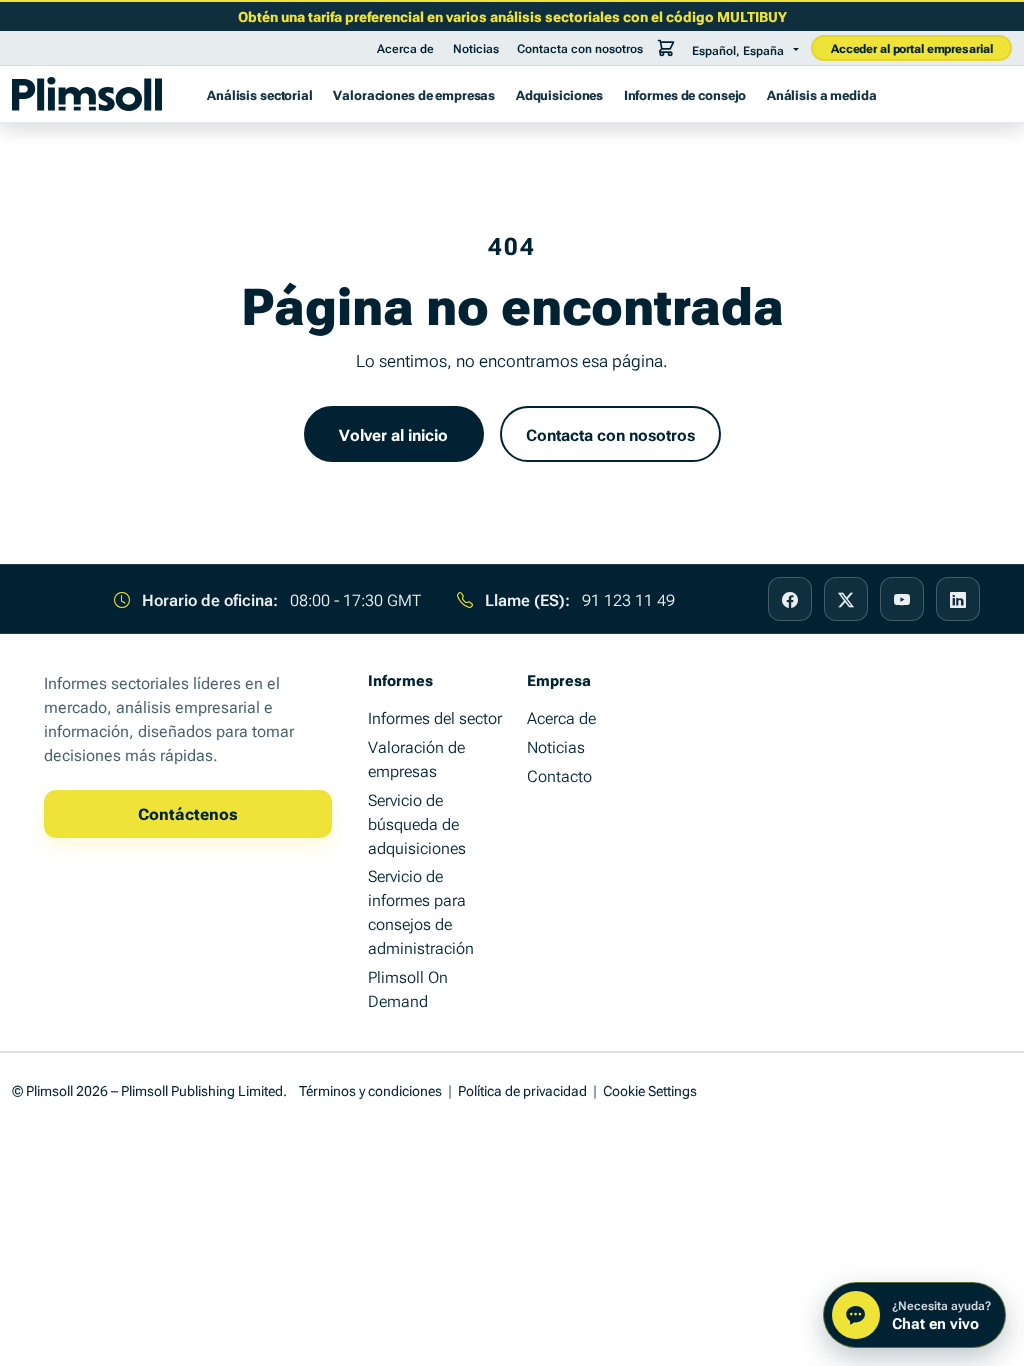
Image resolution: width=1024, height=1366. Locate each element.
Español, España (738, 50)
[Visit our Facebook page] (790, 599)
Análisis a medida (822, 94)
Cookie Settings (650, 1089)
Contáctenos (188, 813)
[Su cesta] (666, 48)
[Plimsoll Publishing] (87, 94)
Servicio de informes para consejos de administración (421, 911)
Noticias (476, 48)
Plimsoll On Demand (408, 988)
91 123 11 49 (628, 599)
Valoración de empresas (416, 758)
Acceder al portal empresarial (912, 48)
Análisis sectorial (260, 94)
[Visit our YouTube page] (902, 599)
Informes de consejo (685, 94)
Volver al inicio (393, 434)
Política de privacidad (522, 1089)
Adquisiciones (559, 94)
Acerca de (405, 48)
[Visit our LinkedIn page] (958, 599)
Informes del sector (435, 717)
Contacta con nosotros (580, 48)
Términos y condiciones (370, 1089)
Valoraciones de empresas (414, 94)
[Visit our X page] (846, 599)
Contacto (559, 775)
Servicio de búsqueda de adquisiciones (417, 823)
